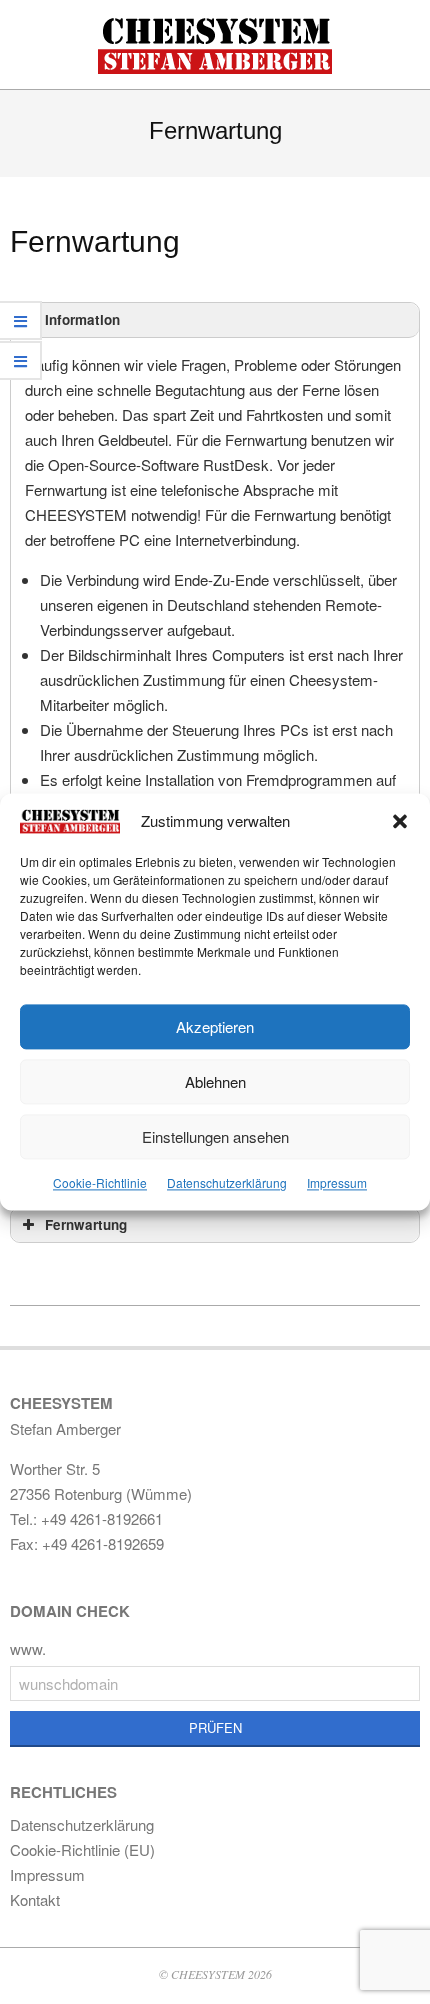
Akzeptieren (215, 1026)
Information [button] (82, 319)
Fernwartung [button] (86, 1224)
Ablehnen (215, 1081)
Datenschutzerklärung (227, 1183)
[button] (400, 821)
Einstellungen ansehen (215, 1136)
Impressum (337, 1183)
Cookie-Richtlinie (100, 1183)
